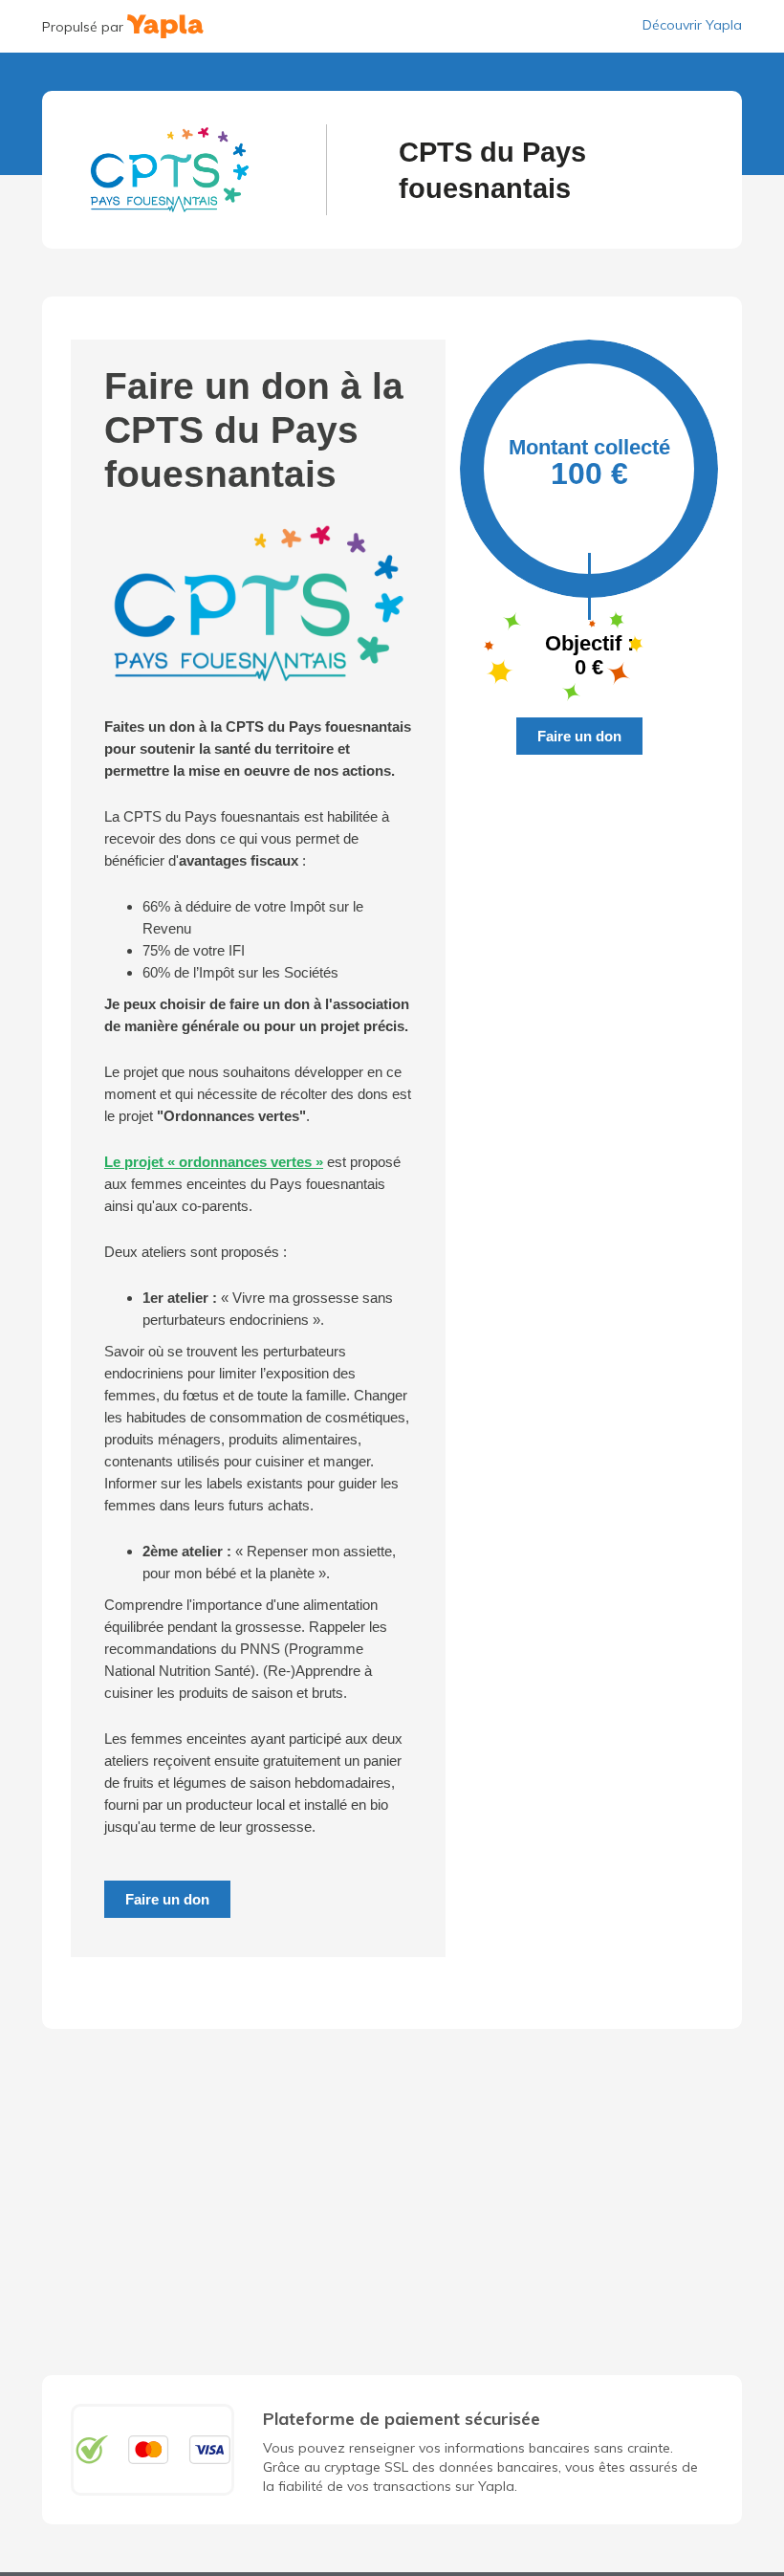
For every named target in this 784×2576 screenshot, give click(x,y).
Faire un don (167, 1899)
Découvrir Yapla (692, 25)
